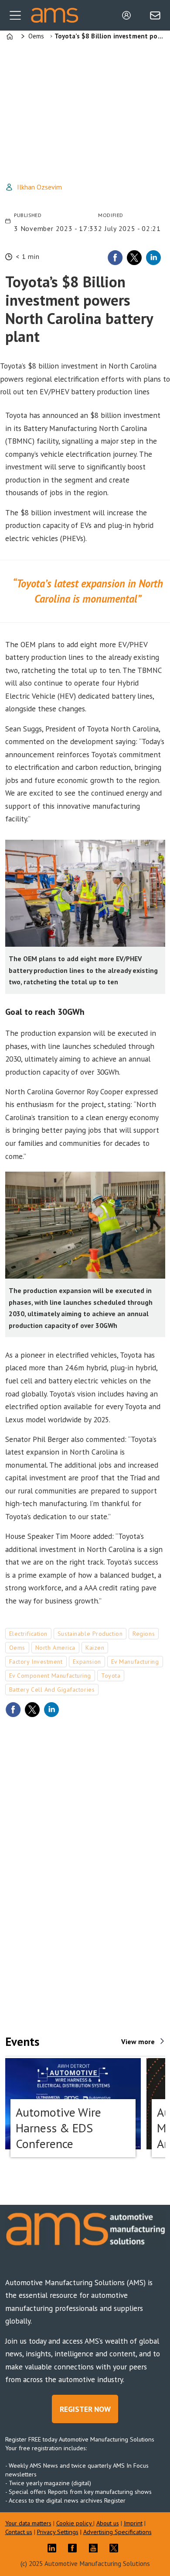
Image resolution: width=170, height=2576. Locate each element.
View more (138, 2041)
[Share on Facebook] (115, 258)
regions (144, 1634)
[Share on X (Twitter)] (134, 258)
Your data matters (28, 2523)
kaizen (95, 1648)
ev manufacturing (135, 1662)
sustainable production (90, 1634)
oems (17, 1648)
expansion (87, 1662)
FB (75, 2548)
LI (54, 2548)
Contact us (19, 2532)
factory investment (36, 1662)
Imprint (133, 2523)
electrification (28, 1634)
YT (95, 2548)
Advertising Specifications (117, 2532)
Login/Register (129, 15)
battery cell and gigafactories (52, 1690)
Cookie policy (75, 2523)
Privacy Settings (58, 2532)
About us (108, 2523)
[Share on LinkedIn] (153, 258)
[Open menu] (15, 15)
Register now (85, 2409)
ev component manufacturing (50, 1676)
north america (55, 1648)
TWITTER (116, 2548)
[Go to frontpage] (54, 16)
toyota (111, 1676)
